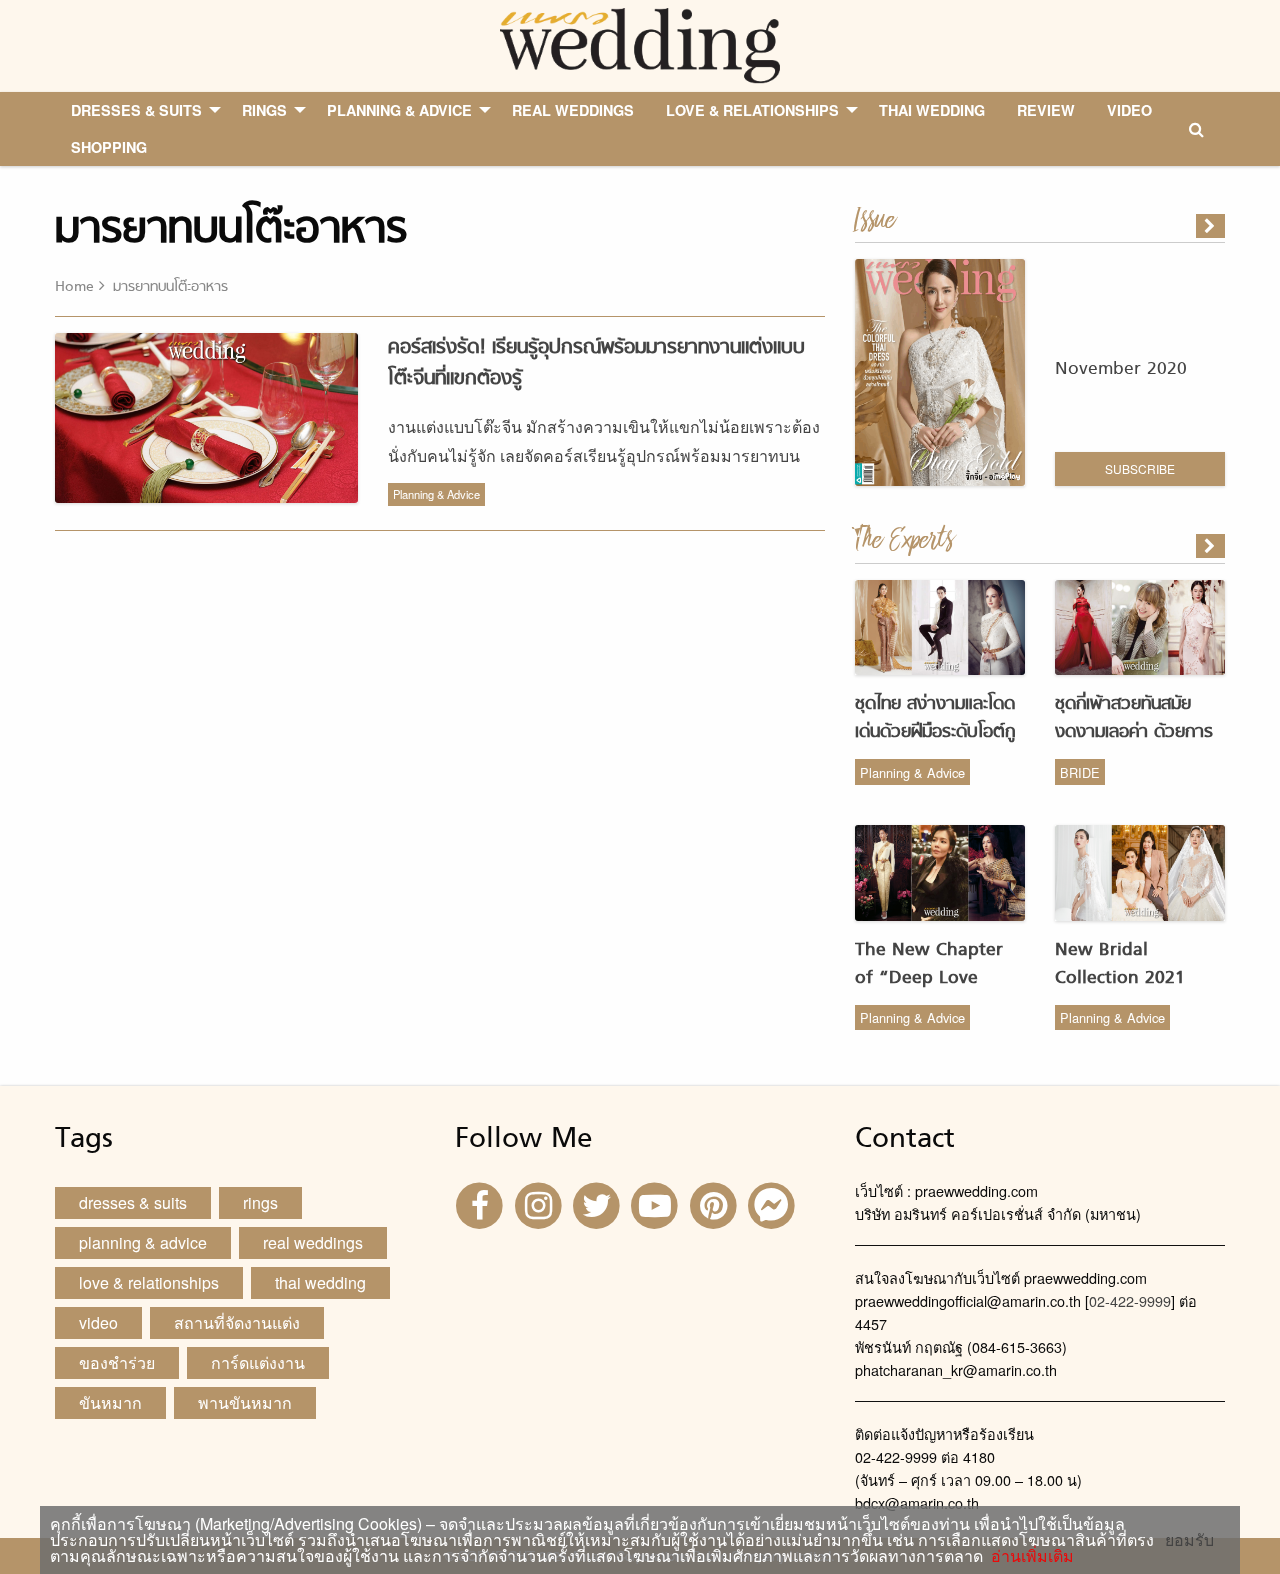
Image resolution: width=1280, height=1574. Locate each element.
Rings (260, 1202)
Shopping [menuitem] (109, 147)
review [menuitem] (1046, 110)
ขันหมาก (110, 1402)
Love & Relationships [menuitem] (752, 110)
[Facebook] (482, 1203)
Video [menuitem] (1129, 110)
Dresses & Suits (133, 1202)
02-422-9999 (1130, 1300)
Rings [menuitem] (264, 110)
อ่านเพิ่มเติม (1028, 1555)
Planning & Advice (436, 494)
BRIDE (1080, 772)
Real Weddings (313, 1242)
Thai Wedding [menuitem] (932, 110)
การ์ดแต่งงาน (258, 1362)
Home (74, 287)
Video (98, 1322)
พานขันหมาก (245, 1402)
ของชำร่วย (117, 1362)
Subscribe (1140, 468)
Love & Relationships (149, 1282)
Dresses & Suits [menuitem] (136, 110)
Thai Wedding (320, 1282)
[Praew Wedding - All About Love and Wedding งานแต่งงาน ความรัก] (639, 43)
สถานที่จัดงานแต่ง (237, 1322)
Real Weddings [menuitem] (573, 110)
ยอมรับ (1189, 1540)
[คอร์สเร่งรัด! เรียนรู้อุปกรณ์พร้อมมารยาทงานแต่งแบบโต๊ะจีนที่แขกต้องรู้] (1212, 546)
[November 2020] (1212, 226)
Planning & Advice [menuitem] (399, 110)
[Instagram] (540, 1203)
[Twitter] (599, 1203)
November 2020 (1121, 369)
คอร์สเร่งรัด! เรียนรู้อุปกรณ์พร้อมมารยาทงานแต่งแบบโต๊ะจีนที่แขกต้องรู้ (596, 363)
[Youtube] (657, 1203)
